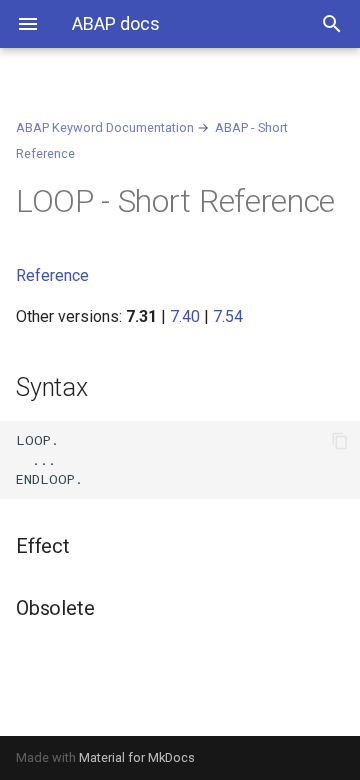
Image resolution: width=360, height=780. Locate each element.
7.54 (228, 316)
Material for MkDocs (137, 757)
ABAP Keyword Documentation (105, 127)
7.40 (185, 316)
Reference (52, 275)
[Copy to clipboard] (340, 441)
